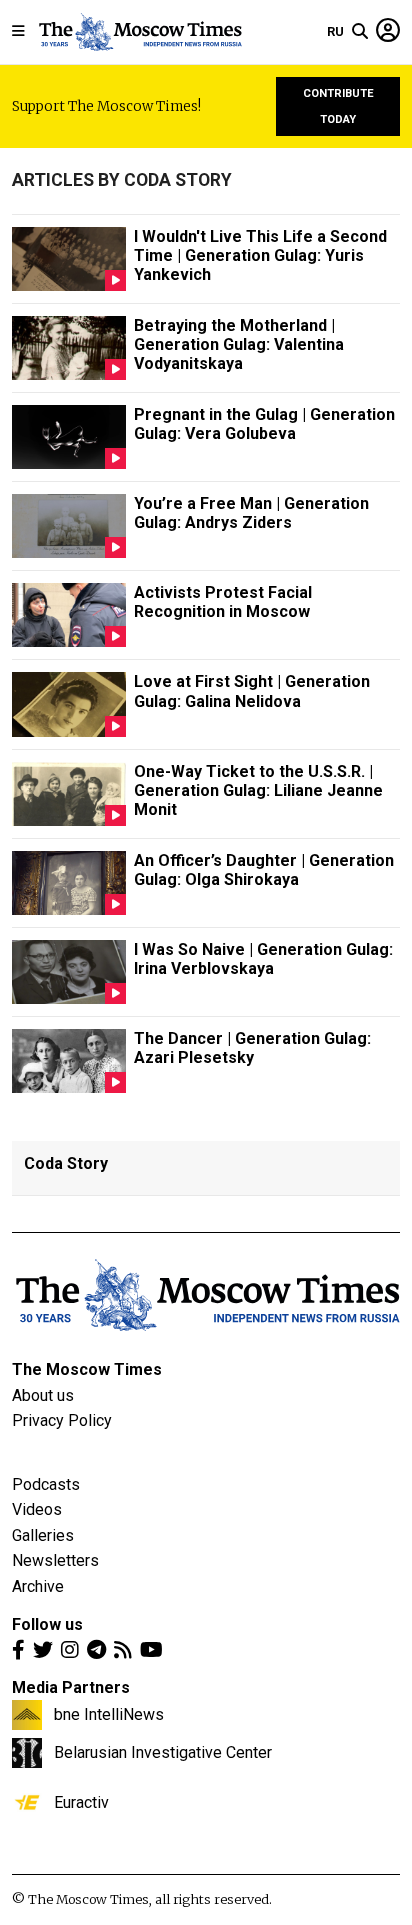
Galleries (43, 1535)
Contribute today (338, 106)
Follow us (47, 1624)
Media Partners (71, 1687)
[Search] (360, 32)
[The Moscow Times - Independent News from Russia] (139, 32)
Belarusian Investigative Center (163, 1752)
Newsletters (55, 1560)
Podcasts (46, 1484)
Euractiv (81, 1802)
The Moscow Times (87, 1369)
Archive (38, 1586)
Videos (37, 1509)
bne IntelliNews (109, 1714)
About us (43, 1395)
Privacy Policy (62, 1420)
